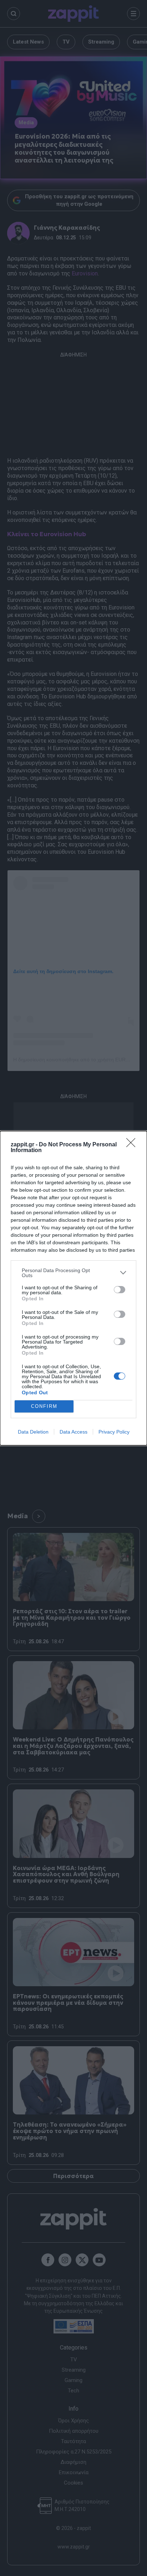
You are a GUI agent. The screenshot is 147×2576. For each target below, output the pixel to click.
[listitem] (73, 1273)
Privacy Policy (114, 1432)
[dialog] (73, 1288)
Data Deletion (33, 1432)
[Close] (133, 1145)
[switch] (120, 1290)
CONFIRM (44, 1406)
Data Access (73, 1432)
